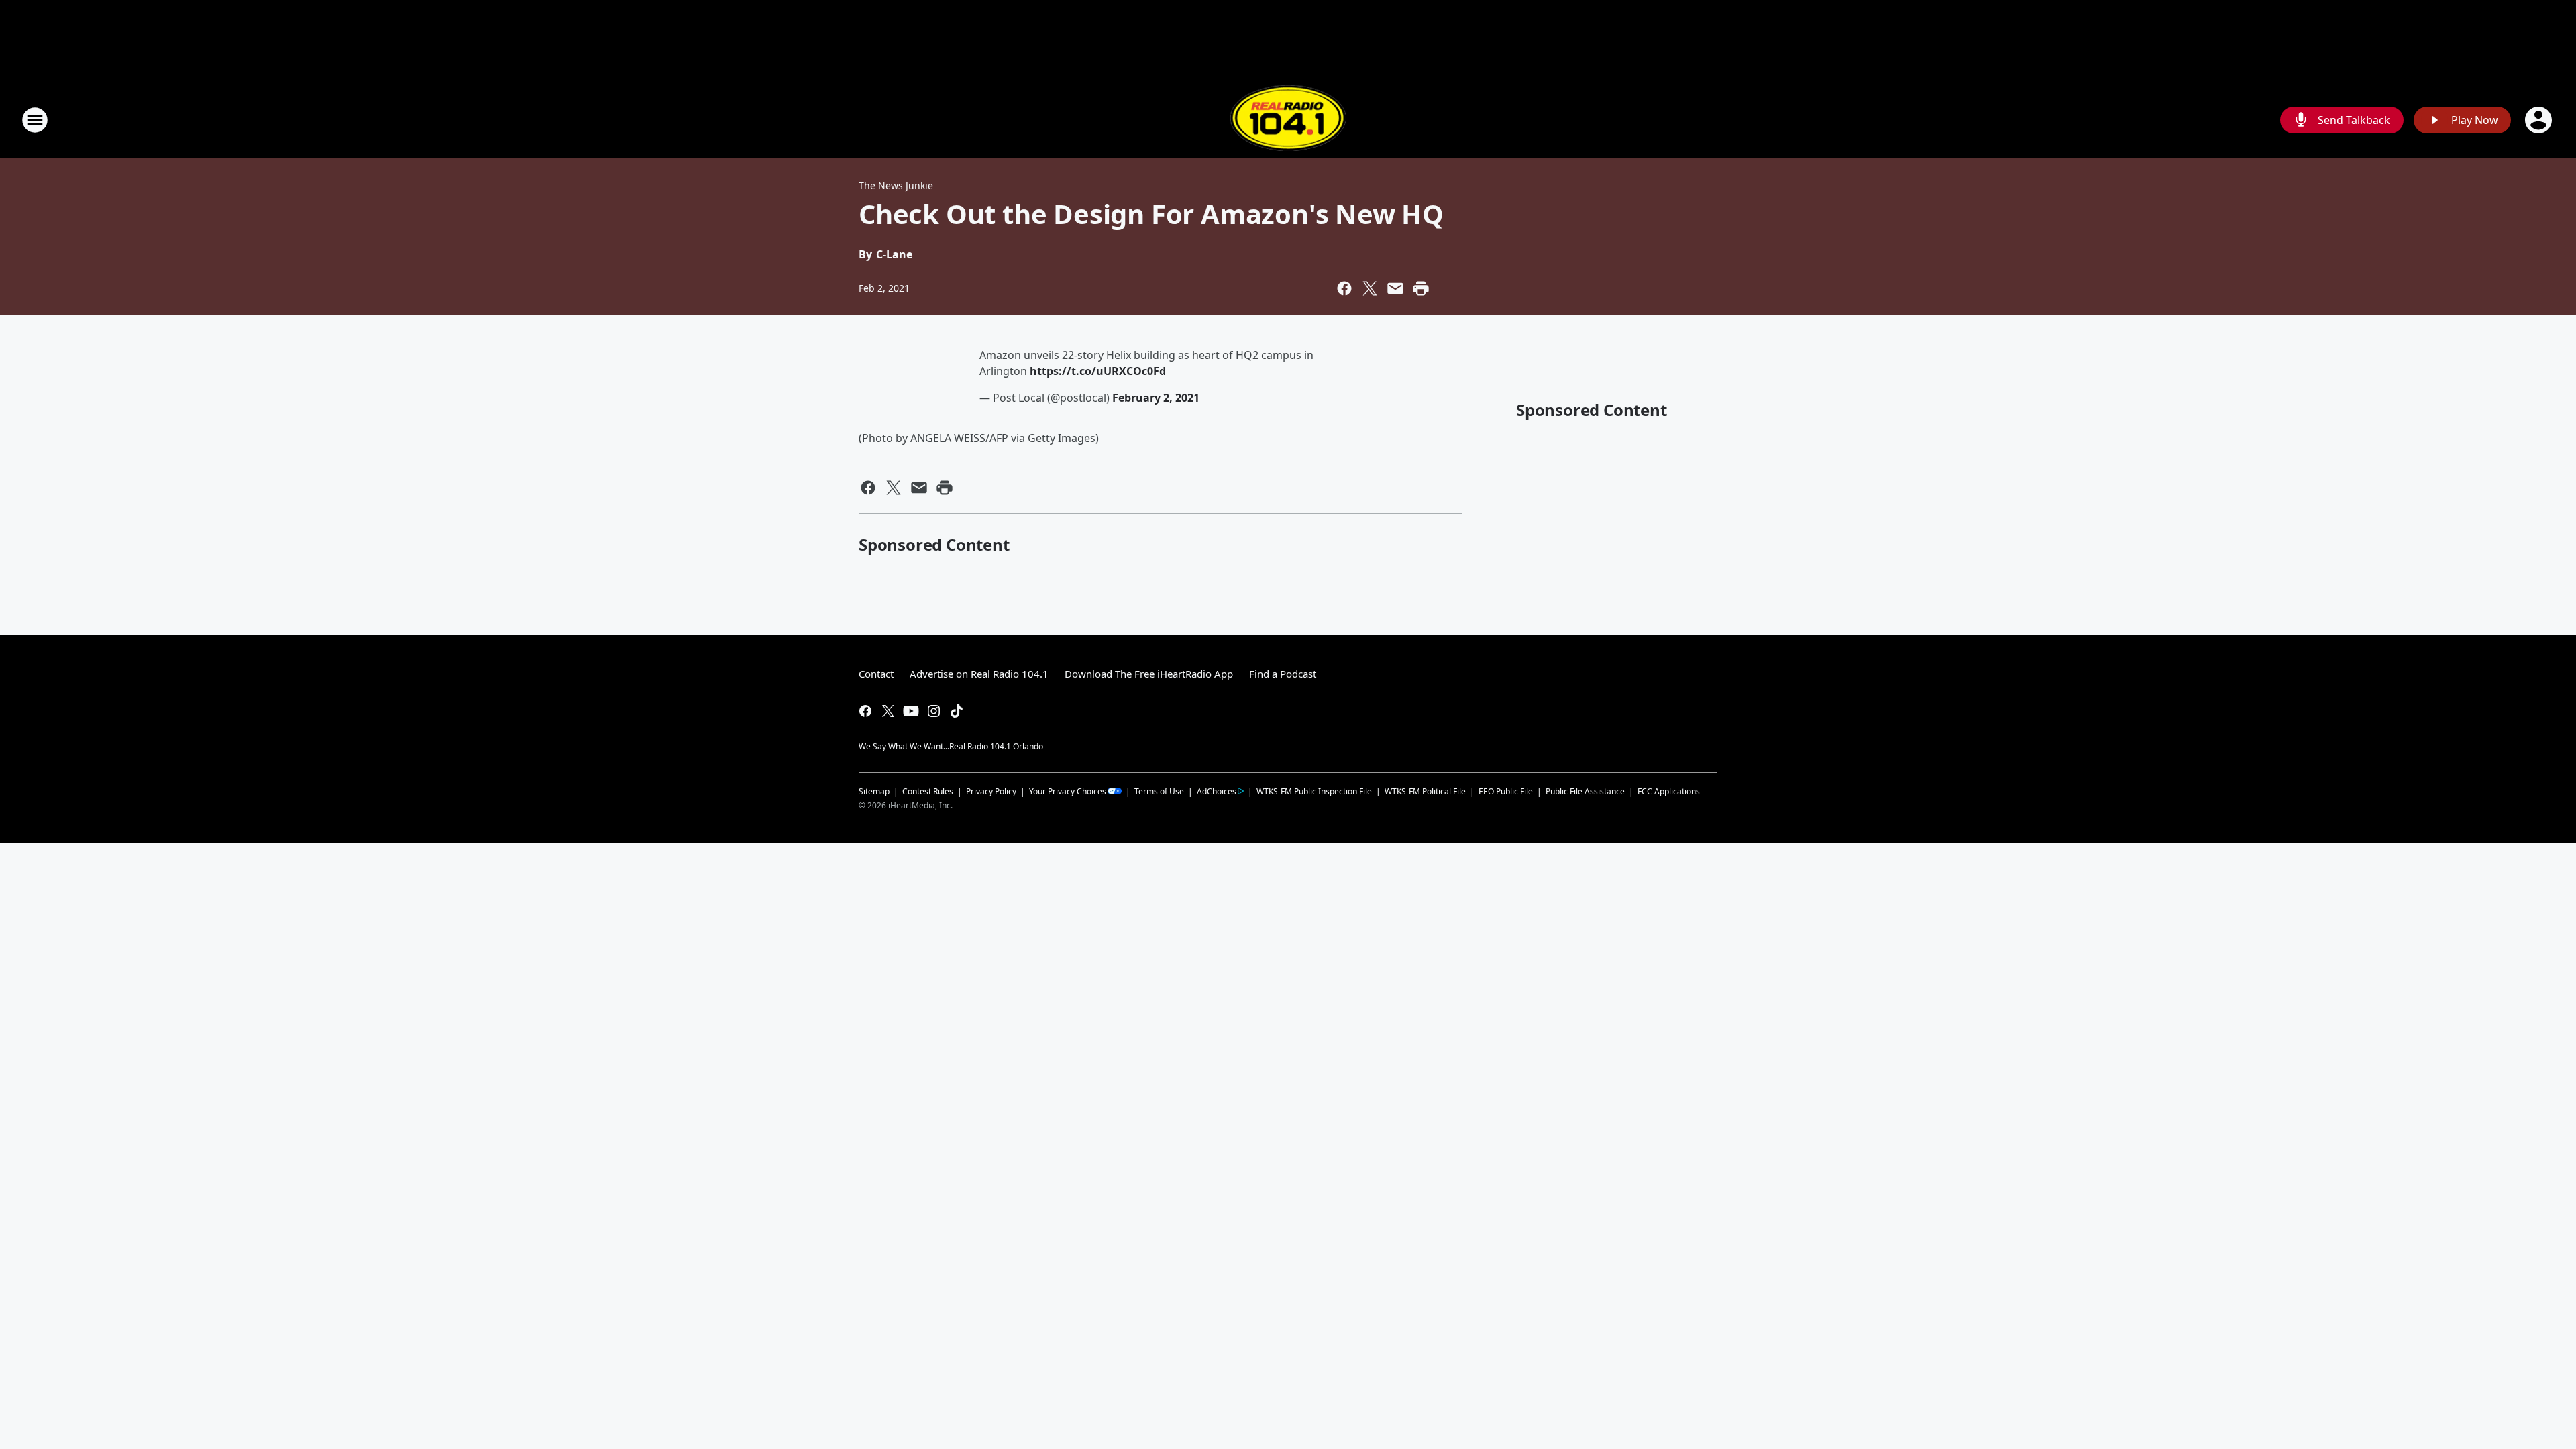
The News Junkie (896, 185)
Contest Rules (928, 791)
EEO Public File (1506, 791)
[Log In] (2540, 120)
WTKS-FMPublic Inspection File (1314, 791)
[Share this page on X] (1370, 288)
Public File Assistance (1585, 791)
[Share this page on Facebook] (1344, 288)
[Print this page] (1421, 288)
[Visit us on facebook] (865, 711)
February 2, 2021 (1156, 398)
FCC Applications (1669, 791)
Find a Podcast (1283, 674)
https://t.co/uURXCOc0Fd (1098, 371)
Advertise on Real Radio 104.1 (979, 674)
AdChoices (1217, 791)
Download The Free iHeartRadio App (1149, 674)
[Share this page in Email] (1395, 288)
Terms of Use (1159, 791)
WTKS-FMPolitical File (1425, 791)
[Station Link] (1288, 120)
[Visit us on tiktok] (957, 711)
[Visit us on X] (888, 711)
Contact (876, 674)
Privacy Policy (991, 791)
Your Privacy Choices (1068, 791)
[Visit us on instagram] (934, 711)
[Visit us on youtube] (911, 711)
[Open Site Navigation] (35, 120)
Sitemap (874, 791)
